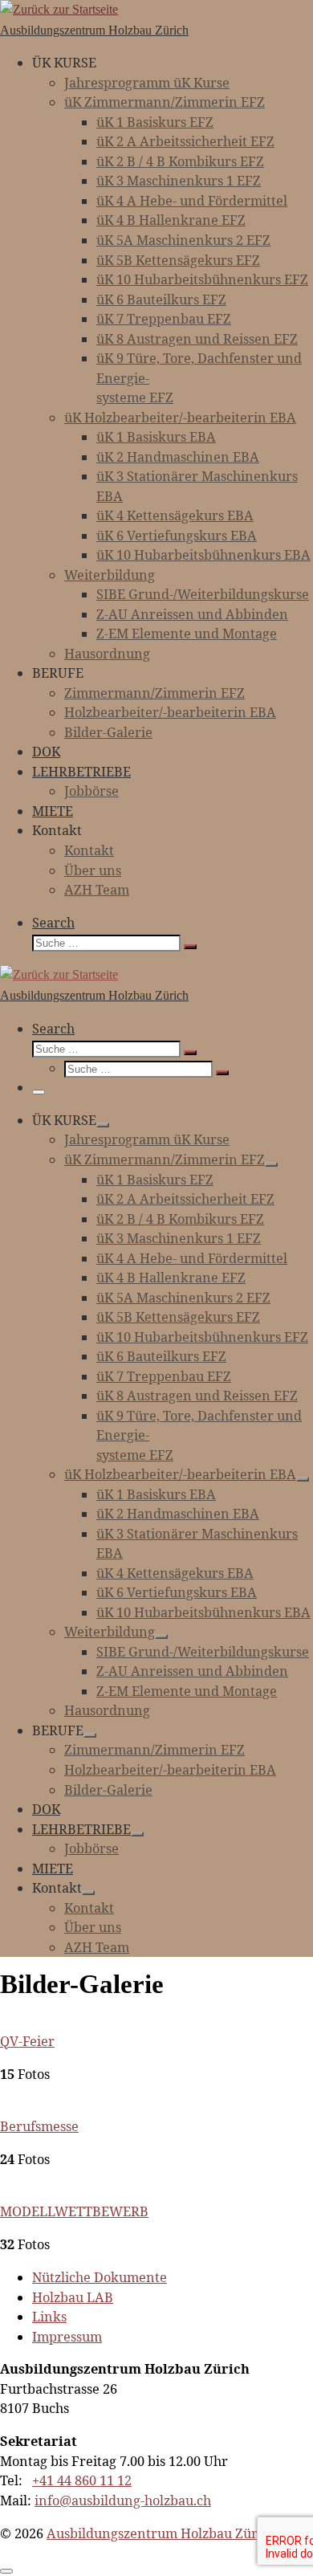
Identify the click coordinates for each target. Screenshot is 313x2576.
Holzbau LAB (73, 2297)
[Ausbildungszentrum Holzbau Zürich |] (59, 9)
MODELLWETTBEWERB (74, 2211)
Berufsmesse (39, 2126)
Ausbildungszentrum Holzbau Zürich (161, 2533)
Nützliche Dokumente (100, 2277)
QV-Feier (27, 2041)
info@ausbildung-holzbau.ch (123, 2501)
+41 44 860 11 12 (82, 2480)
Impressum (67, 2337)
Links (49, 2317)
